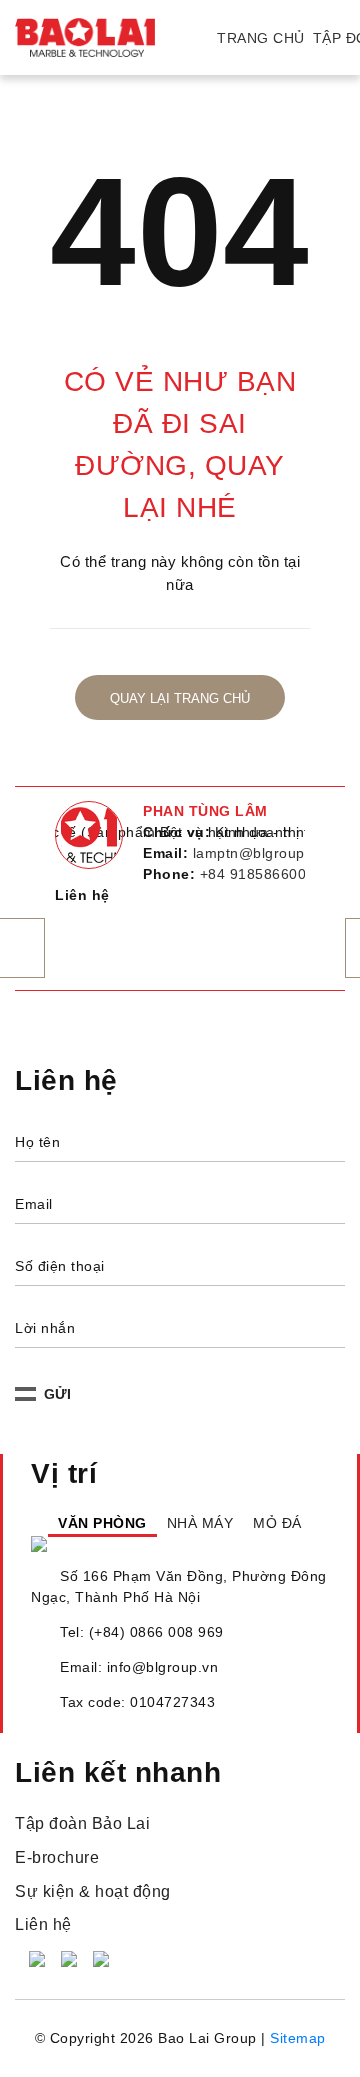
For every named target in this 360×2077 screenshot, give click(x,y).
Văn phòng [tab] (77, 1545)
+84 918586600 (253, 874)
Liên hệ (43, 1968)
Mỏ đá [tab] (279, 1545)
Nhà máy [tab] (186, 1545)
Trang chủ (261, 38)
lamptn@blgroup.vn (259, 853)
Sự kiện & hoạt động (93, 1935)
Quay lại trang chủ (180, 699)
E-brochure (57, 1901)
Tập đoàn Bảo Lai (82, 1868)
